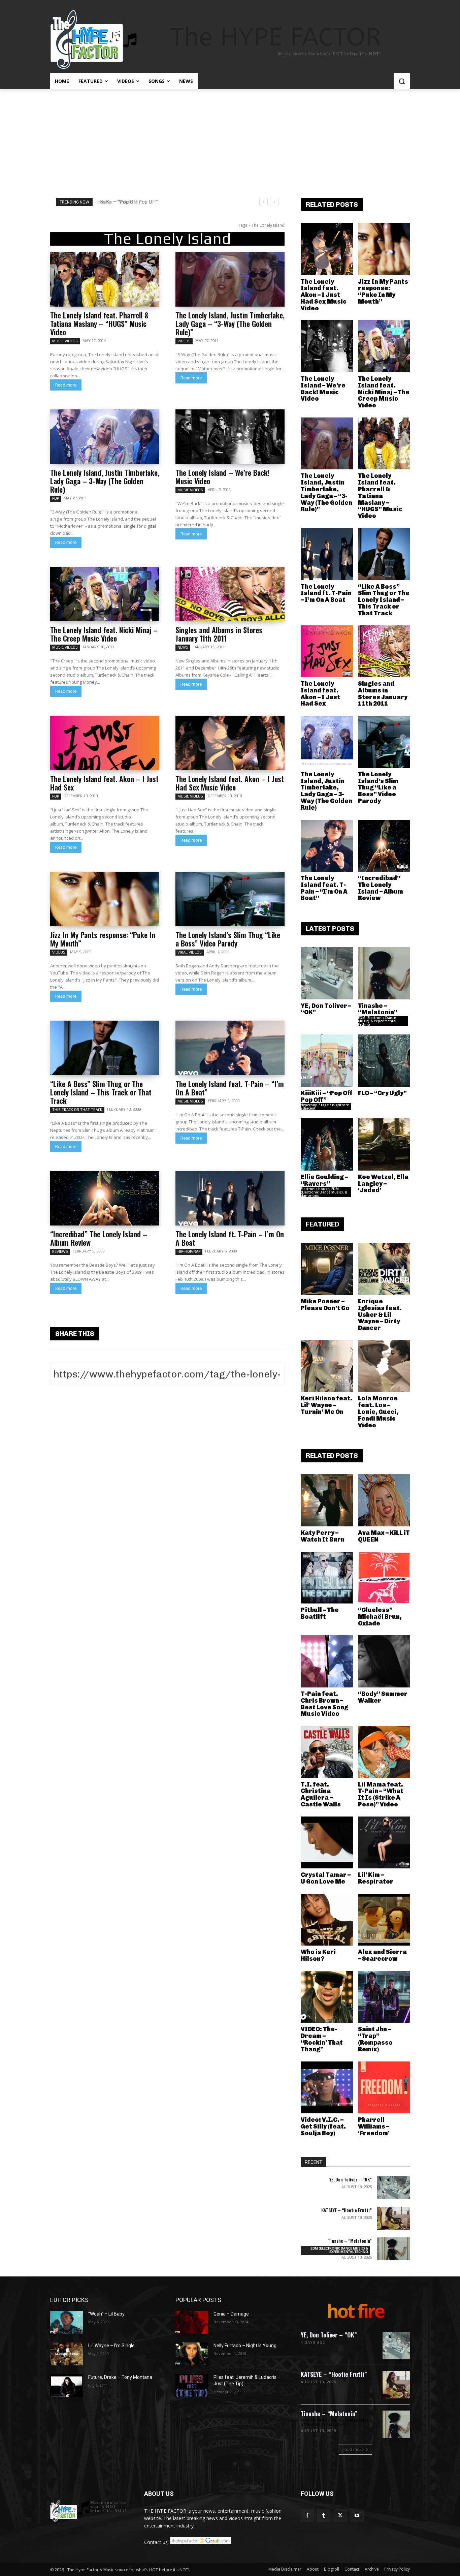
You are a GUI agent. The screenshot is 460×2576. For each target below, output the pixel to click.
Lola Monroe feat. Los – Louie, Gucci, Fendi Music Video (378, 1412)
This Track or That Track (77, 1110)
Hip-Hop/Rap (189, 1251)
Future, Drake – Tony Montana (120, 2377)
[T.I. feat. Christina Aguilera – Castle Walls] (327, 1752)
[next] (274, 202)
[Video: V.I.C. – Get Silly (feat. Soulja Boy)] (327, 2088)
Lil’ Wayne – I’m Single (111, 2346)
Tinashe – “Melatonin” (378, 1009)
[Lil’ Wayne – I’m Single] (67, 2354)
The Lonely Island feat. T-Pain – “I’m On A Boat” (230, 1088)
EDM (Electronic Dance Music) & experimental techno (377, 1021)
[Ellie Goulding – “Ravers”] (327, 1144)
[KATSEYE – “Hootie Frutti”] (393, 2218)
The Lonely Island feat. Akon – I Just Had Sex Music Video (230, 783)
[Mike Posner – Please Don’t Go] (327, 1269)
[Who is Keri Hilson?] (327, 1920)
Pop (56, 498)
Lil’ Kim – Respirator (376, 1878)
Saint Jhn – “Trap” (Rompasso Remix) (375, 2039)
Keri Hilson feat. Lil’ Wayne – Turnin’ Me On (326, 1405)
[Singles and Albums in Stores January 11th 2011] (230, 594)
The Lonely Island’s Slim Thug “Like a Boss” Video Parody (228, 939)
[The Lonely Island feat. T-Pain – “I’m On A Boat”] (230, 1048)
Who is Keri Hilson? (318, 1955)
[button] (402, 81)
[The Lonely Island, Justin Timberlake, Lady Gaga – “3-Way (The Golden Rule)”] (230, 279)
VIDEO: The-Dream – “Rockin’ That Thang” (322, 2039)
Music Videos (65, 341)
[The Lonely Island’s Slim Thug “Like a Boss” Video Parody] (230, 899)
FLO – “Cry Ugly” (382, 1093)
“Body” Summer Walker (383, 1697)
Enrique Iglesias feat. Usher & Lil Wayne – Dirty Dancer (380, 1315)
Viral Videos (190, 952)
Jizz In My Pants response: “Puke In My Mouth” (103, 939)
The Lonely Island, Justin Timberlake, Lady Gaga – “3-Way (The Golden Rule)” (230, 323)
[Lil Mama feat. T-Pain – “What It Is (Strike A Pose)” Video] (384, 1752)
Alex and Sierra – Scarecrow (382, 1955)
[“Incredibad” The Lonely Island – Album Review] (105, 1198)
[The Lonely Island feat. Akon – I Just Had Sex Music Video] (230, 743)
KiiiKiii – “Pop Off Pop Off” (126, 202)
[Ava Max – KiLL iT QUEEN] (384, 1500)
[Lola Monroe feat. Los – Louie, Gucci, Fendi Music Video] (384, 1366)
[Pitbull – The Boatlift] (327, 1578)
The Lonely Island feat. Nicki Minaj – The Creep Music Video (104, 634)
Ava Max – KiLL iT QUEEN (384, 1536)
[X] (340, 2516)
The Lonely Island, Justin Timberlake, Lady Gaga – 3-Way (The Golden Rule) (105, 481)
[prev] (264, 202)
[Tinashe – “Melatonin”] (384, 973)
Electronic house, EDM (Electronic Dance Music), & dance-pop (324, 1192)
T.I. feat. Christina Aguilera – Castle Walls (321, 1794)
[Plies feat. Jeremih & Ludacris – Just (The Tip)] (192, 2386)
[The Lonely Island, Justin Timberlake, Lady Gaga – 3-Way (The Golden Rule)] (105, 437)
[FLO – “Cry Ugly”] (384, 1061)
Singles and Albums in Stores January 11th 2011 (219, 634)
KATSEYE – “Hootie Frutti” (347, 2210)
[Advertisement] (230, 140)
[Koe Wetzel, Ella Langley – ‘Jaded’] (384, 1144)
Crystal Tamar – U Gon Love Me (326, 1878)
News (183, 647)
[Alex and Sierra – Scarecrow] (384, 1920)
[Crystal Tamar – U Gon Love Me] (327, 1843)
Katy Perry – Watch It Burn (323, 1536)
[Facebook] (307, 2516)
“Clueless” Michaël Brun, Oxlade (380, 1617)
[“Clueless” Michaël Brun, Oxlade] (384, 1578)
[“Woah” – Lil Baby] (67, 2322)
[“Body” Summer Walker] (384, 1661)
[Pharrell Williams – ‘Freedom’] (384, 2088)
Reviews (60, 1251)
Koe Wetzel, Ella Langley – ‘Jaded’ (383, 1184)
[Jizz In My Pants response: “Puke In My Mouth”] (105, 899)
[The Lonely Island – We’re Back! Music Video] (230, 437)
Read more (66, 385)
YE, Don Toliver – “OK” (326, 1009)
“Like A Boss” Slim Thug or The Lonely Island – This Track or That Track (101, 1092)
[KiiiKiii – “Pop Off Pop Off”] (327, 1061)
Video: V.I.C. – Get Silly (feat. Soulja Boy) (323, 2127)
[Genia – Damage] (192, 2322)
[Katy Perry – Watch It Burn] (327, 1500)
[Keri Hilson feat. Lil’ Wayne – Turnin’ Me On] (327, 1366)
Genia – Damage (231, 2314)
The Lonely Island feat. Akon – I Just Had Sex (104, 783)
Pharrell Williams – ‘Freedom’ (374, 2127)
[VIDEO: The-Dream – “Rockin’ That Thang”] (327, 1997)
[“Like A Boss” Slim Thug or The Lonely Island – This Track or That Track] (105, 1048)
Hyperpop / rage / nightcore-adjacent (325, 1107)
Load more (353, 2449)
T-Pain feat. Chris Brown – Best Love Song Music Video (324, 1704)
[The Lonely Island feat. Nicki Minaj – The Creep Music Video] (105, 594)
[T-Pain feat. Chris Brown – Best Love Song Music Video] (327, 1661)
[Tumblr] (324, 2516)
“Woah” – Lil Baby (106, 2314)
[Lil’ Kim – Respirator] (384, 1843)
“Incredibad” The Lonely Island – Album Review (99, 1238)
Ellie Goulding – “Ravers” (324, 1180)
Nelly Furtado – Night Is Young (245, 2346)
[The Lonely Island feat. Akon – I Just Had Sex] (105, 743)
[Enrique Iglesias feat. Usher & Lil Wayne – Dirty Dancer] (384, 1269)
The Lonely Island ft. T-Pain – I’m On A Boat (230, 1238)
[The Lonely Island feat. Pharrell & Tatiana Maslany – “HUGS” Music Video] (105, 279)
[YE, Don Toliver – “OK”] (327, 973)
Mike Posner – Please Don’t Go (325, 1305)
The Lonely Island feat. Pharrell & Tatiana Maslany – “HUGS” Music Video (99, 323)
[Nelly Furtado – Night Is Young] (192, 2354)
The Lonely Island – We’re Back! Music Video (223, 477)
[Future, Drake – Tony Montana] (67, 2386)
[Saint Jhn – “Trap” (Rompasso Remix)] (384, 1997)
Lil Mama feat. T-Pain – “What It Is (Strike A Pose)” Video (381, 1794)
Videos (184, 341)
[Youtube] (357, 2516)
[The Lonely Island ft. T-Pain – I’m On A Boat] (230, 1198)
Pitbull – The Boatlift (320, 1613)
